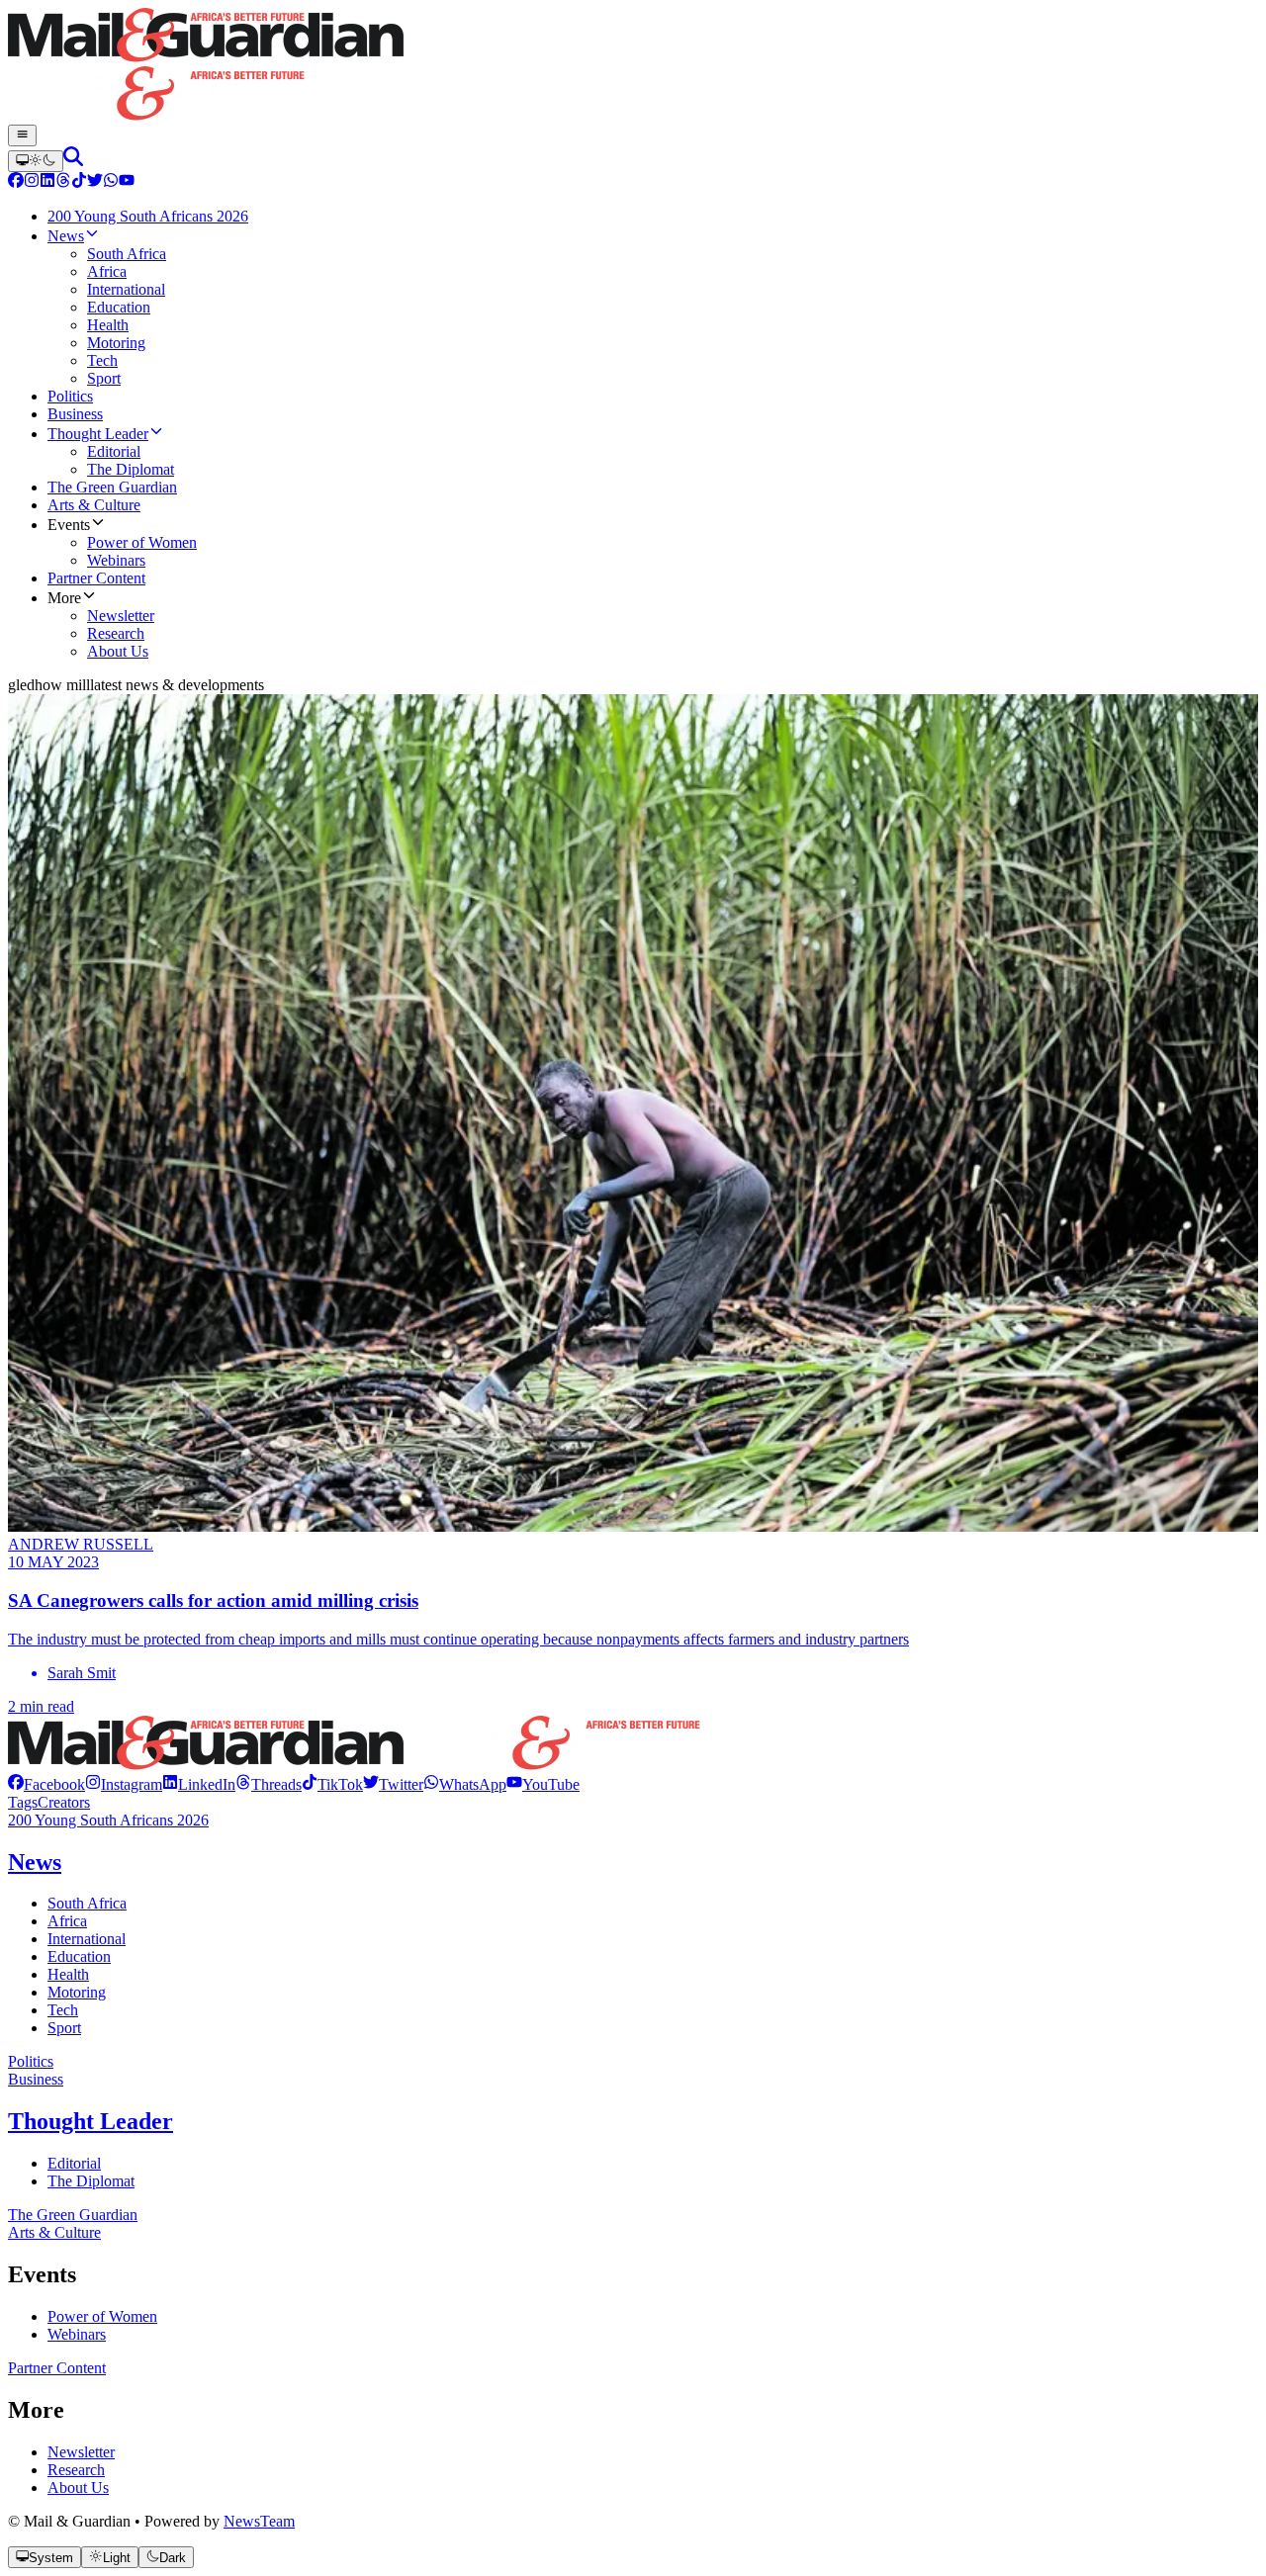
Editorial (74, 2163)
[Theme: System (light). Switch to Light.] (36, 161)
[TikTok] (79, 182)
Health (68, 1974)
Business (36, 2079)
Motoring (77, 1992)
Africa (67, 1921)
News (35, 1862)
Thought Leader (90, 2121)
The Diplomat (91, 2181)
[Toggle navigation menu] (22, 135)
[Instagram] (32, 182)
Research (76, 2470)
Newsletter (81, 2452)
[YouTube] (127, 182)
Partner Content (57, 2368)
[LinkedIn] (47, 182)
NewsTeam (259, 2521)
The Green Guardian (73, 2215)
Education (79, 1956)
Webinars (77, 2334)
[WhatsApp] (111, 182)
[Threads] (63, 182)
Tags (23, 1802)
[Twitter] (95, 182)
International (87, 1939)
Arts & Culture (54, 2232)
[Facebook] (16, 182)
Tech (63, 2010)
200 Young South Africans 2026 (108, 1820)
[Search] (73, 161)
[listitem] (46, 1784)
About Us (78, 2487)
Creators (64, 1802)
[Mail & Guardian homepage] (633, 66)
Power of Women (102, 2316)
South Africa (87, 1903)
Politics (31, 2061)
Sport (64, 2028)
